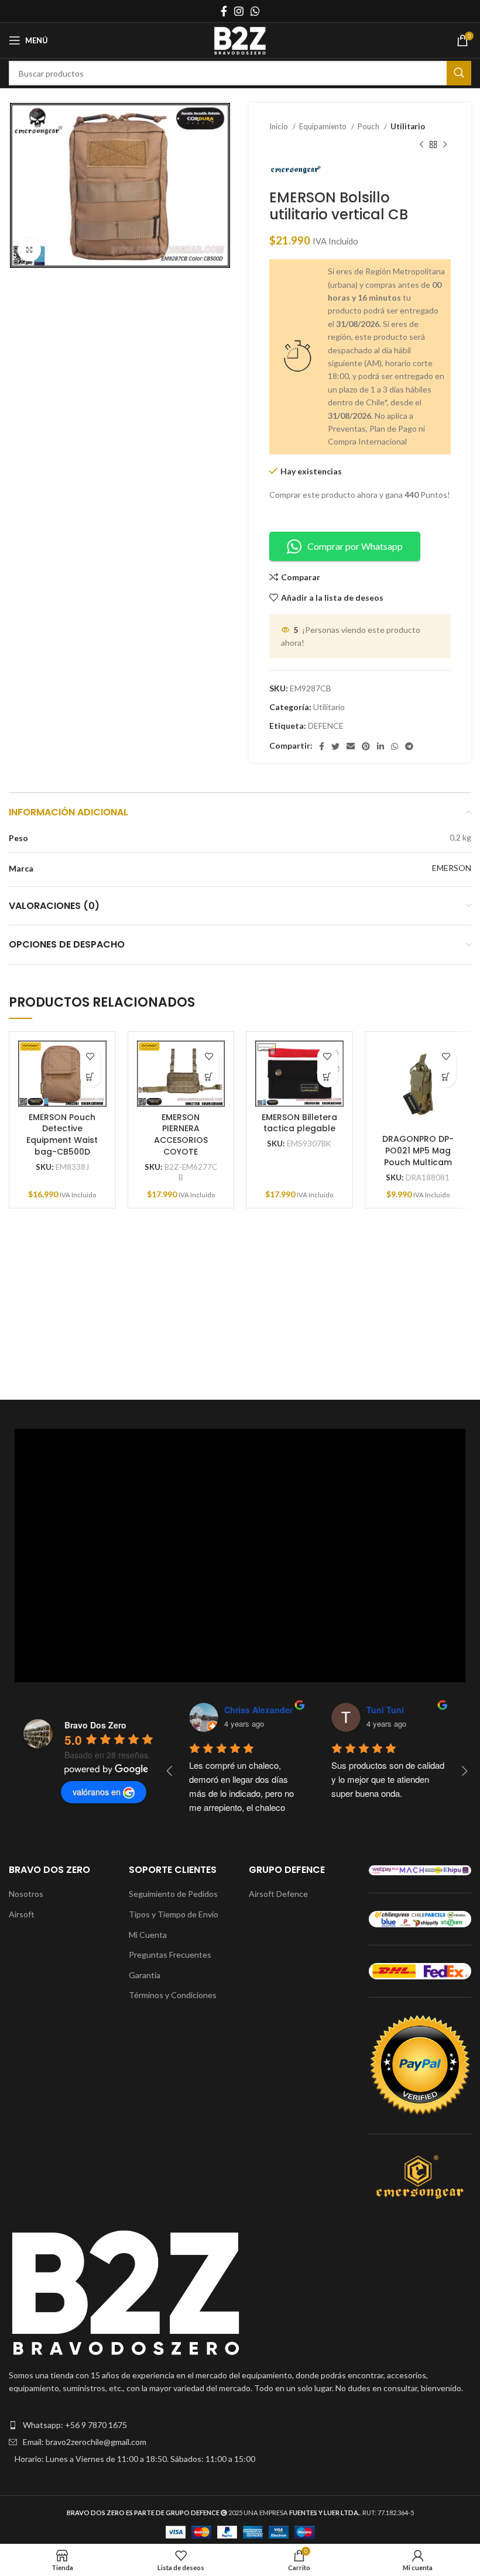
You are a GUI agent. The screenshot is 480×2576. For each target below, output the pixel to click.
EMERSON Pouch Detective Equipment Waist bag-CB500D (62, 1134)
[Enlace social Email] (351, 746)
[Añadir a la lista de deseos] (90, 1057)
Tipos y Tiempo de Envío (174, 1914)
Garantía (145, 1975)
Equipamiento (324, 126)
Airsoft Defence (278, 1894)
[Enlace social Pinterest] (366, 746)
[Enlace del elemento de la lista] (240, 2425)
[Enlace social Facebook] (224, 11)
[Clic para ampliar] (29, 250)
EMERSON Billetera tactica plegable (299, 1123)
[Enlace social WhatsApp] (255, 11)
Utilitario (408, 126)
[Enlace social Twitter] (335, 746)
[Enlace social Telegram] (409, 746)
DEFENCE (326, 726)
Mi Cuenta (148, 1935)
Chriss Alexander (257, 1710)
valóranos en (97, 1792)
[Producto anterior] (421, 144)
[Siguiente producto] (445, 144)
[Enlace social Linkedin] (380, 746)
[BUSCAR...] (459, 73)
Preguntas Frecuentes (170, 1955)
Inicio (280, 126)
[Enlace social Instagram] (239, 11)
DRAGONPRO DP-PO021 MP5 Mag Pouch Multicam (418, 1150)
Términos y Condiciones (173, 1995)
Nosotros (26, 1894)
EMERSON (452, 868)
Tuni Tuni (383, 1710)
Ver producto (90, 1077)
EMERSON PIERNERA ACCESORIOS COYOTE (181, 1134)
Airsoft (22, 1914)
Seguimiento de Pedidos (173, 1894)
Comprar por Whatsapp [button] (355, 546)
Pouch (369, 126)
